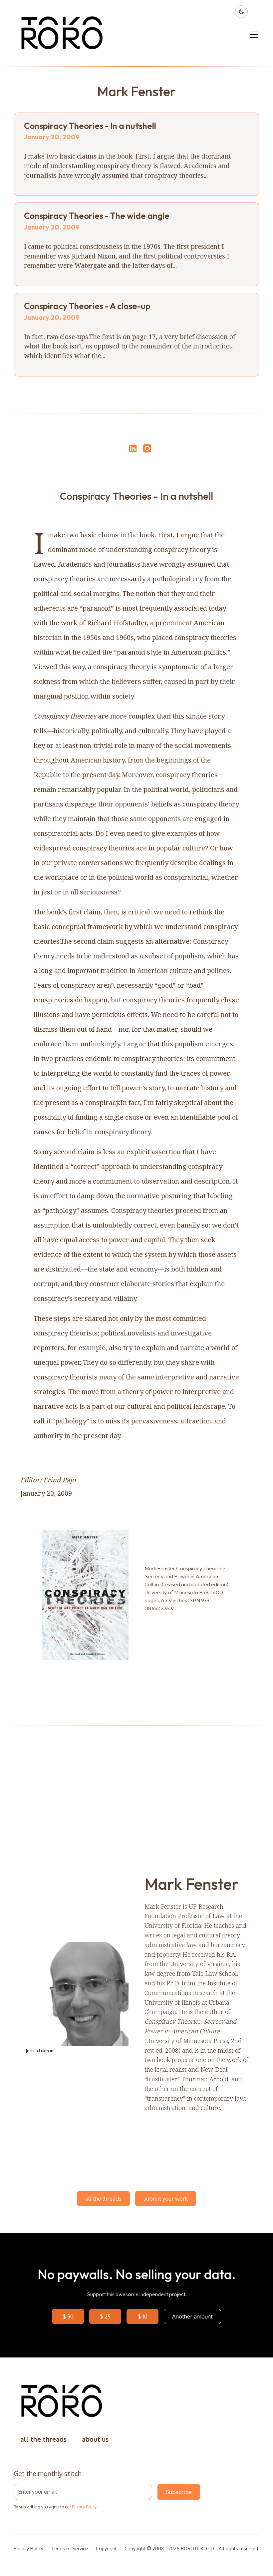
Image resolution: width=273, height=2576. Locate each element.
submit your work (166, 2198)
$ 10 (143, 2316)
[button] (253, 35)
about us (95, 2439)
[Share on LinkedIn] (132, 448)
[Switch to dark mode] (241, 12)
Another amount (192, 2316)
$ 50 (68, 2316)
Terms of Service (70, 2549)
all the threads (103, 2198)
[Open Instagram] (147, 451)
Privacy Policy (84, 2507)
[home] (62, 35)
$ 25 (105, 2316)
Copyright (106, 2549)
